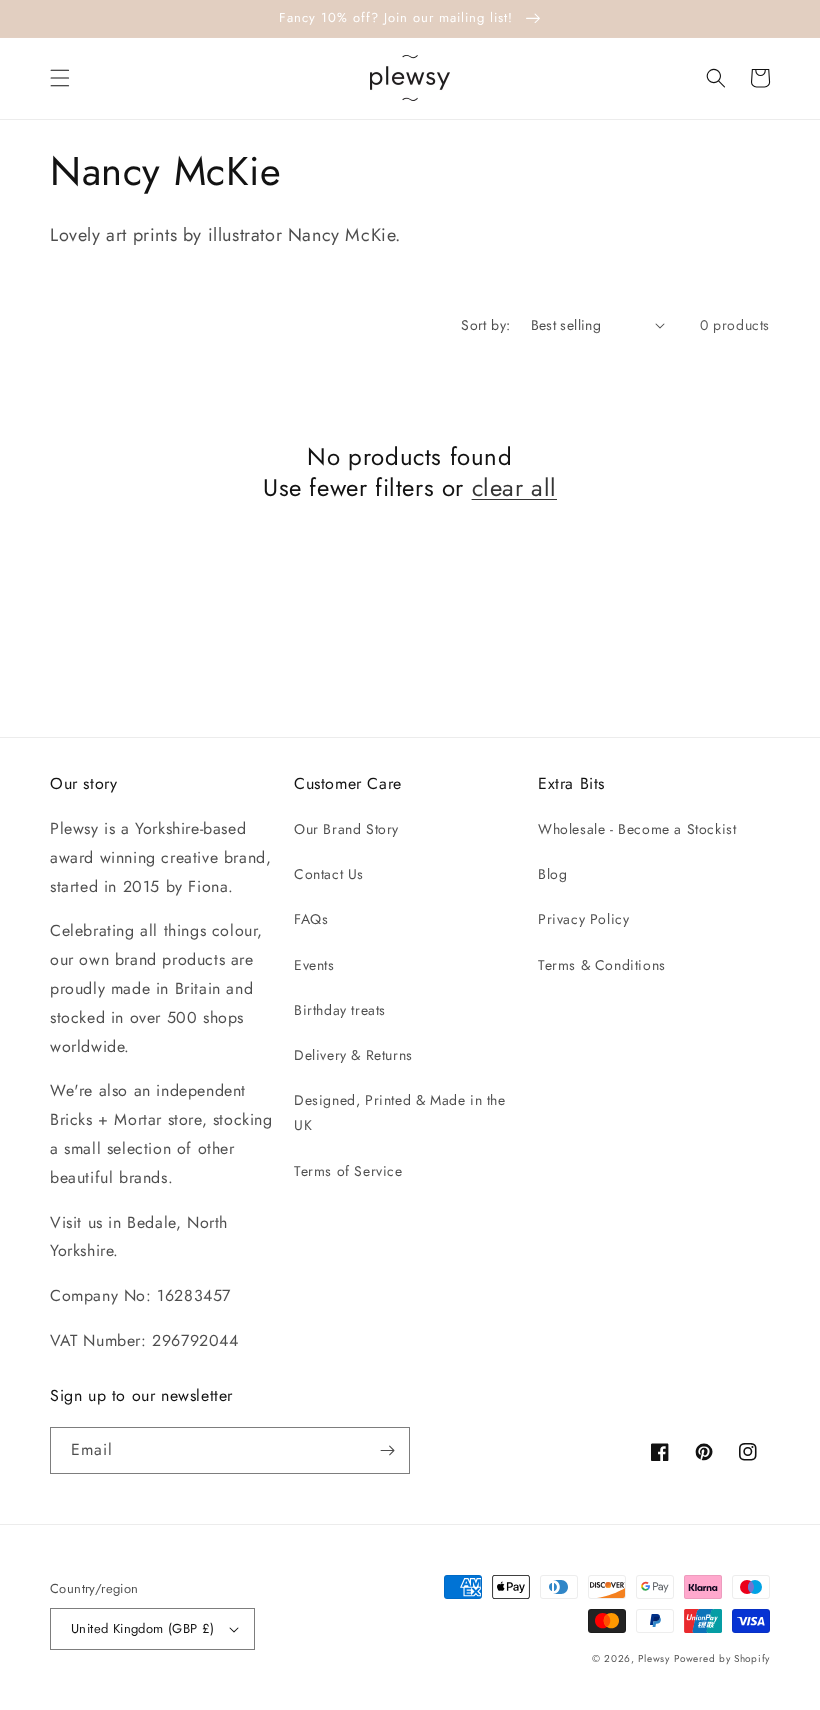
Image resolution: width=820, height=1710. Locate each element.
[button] (60, 78)
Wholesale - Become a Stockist (637, 829)
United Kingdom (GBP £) (143, 1628)
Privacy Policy (583, 919)
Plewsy (653, 1658)
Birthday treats (340, 1010)
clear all (514, 487)
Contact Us (329, 874)
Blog (552, 874)
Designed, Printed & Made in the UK (400, 1112)
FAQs (311, 919)
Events (314, 965)
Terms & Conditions (602, 965)
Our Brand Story (346, 829)
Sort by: (485, 325)
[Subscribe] (387, 1450)
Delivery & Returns (353, 1055)
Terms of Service (348, 1171)
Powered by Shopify (722, 1658)
